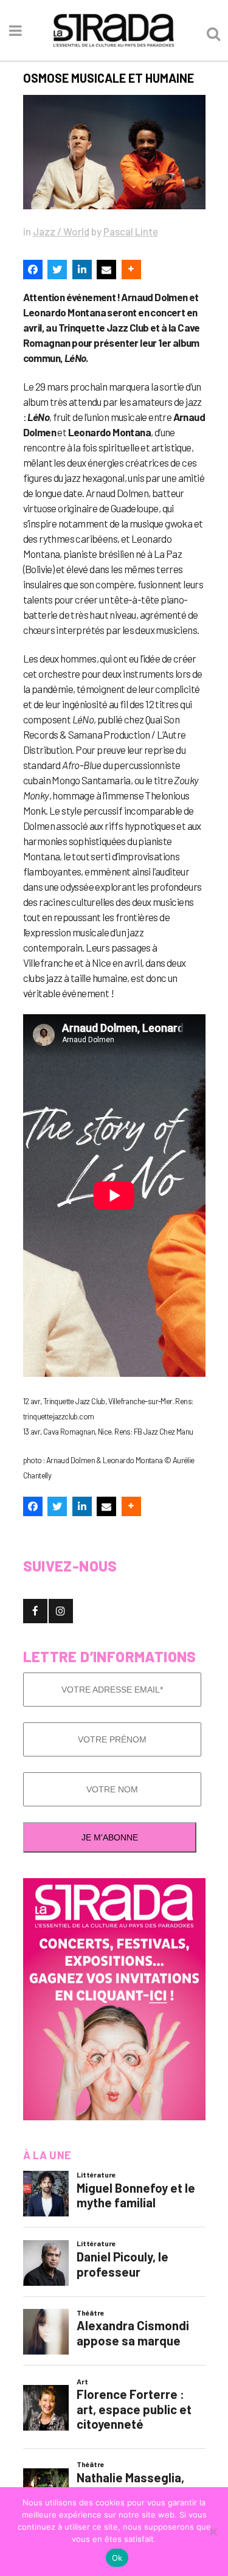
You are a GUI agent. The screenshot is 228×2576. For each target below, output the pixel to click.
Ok (117, 2558)
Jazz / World (61, 231)
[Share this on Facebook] (33, 270)
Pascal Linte (131, 231)
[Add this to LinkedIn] (82, 270)
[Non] (213, 2532)
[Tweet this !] (57, 270)
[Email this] (106, 270)
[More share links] (131, 270)
